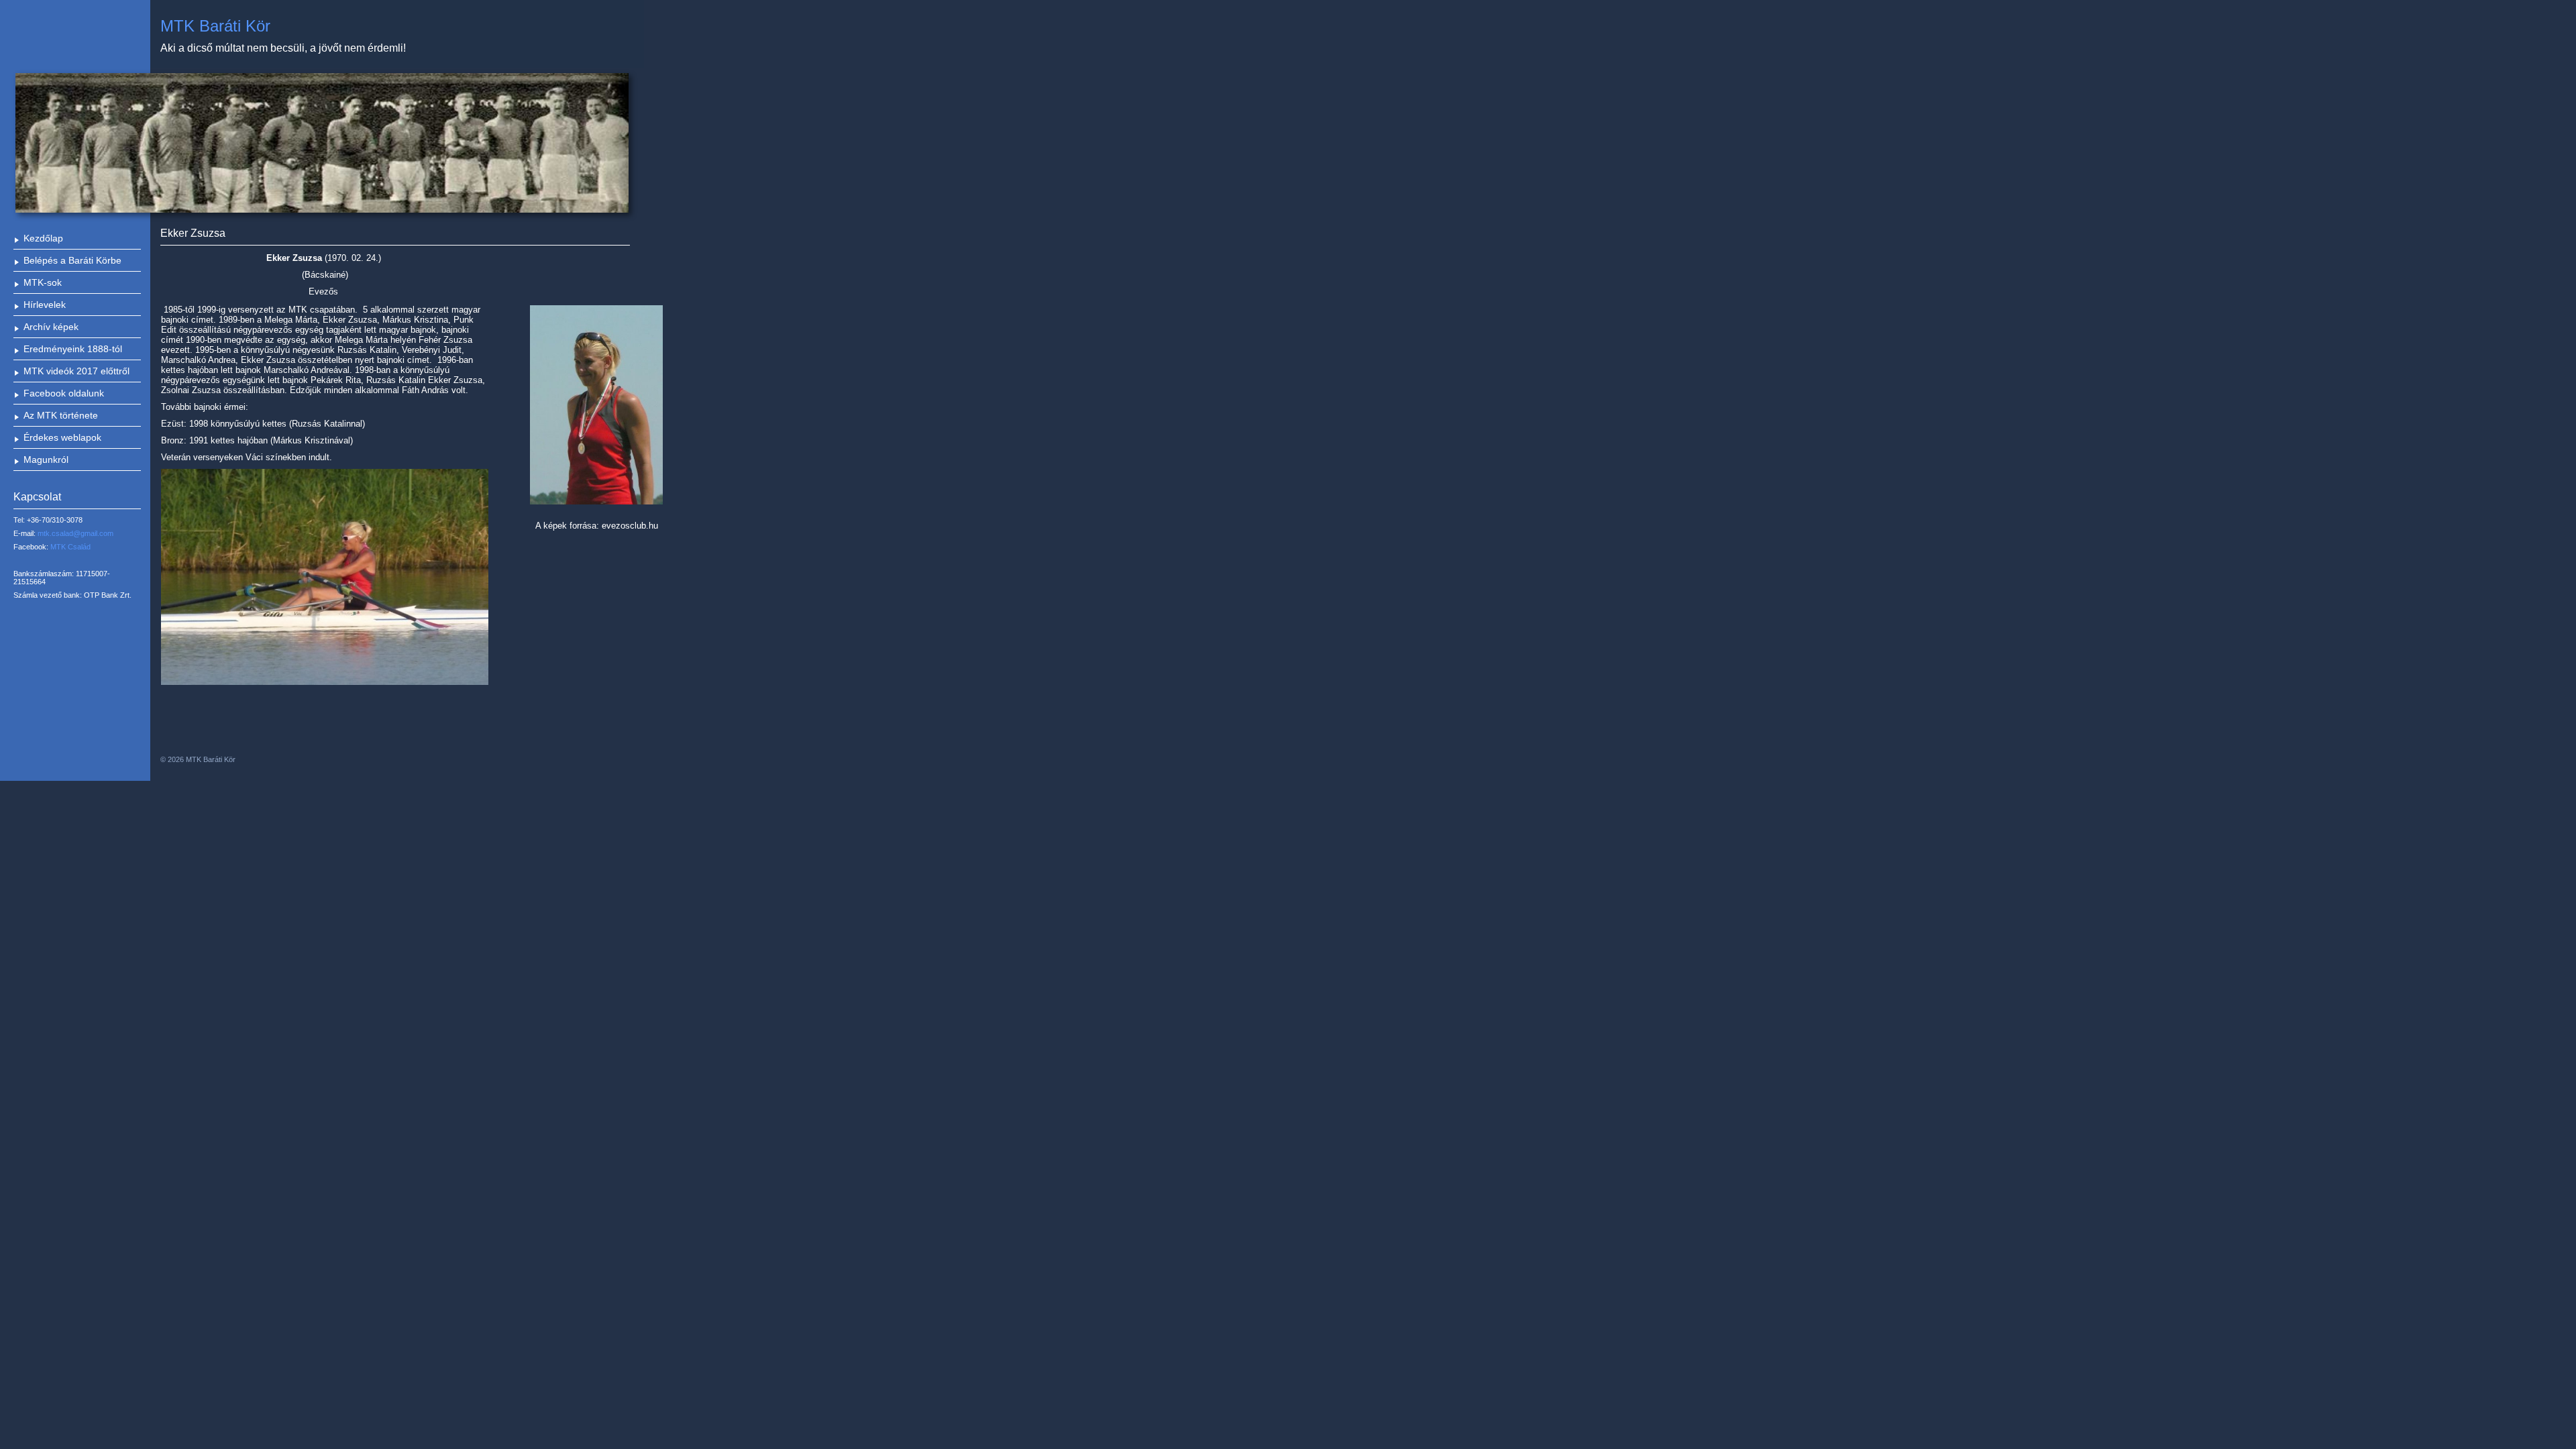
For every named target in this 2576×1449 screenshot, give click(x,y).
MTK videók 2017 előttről (76, 371)
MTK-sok (43, 282)
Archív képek (51, 327)
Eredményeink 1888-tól (73, 349)
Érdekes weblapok (62, 437)
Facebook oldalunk (64, 393)
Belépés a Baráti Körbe (72, 260)
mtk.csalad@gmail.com (75, 533)
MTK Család (70, 547)
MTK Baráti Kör (215, 26)
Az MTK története (61, 415)
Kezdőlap (43, 238)
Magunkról (46, 460)
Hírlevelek (45, 305)
